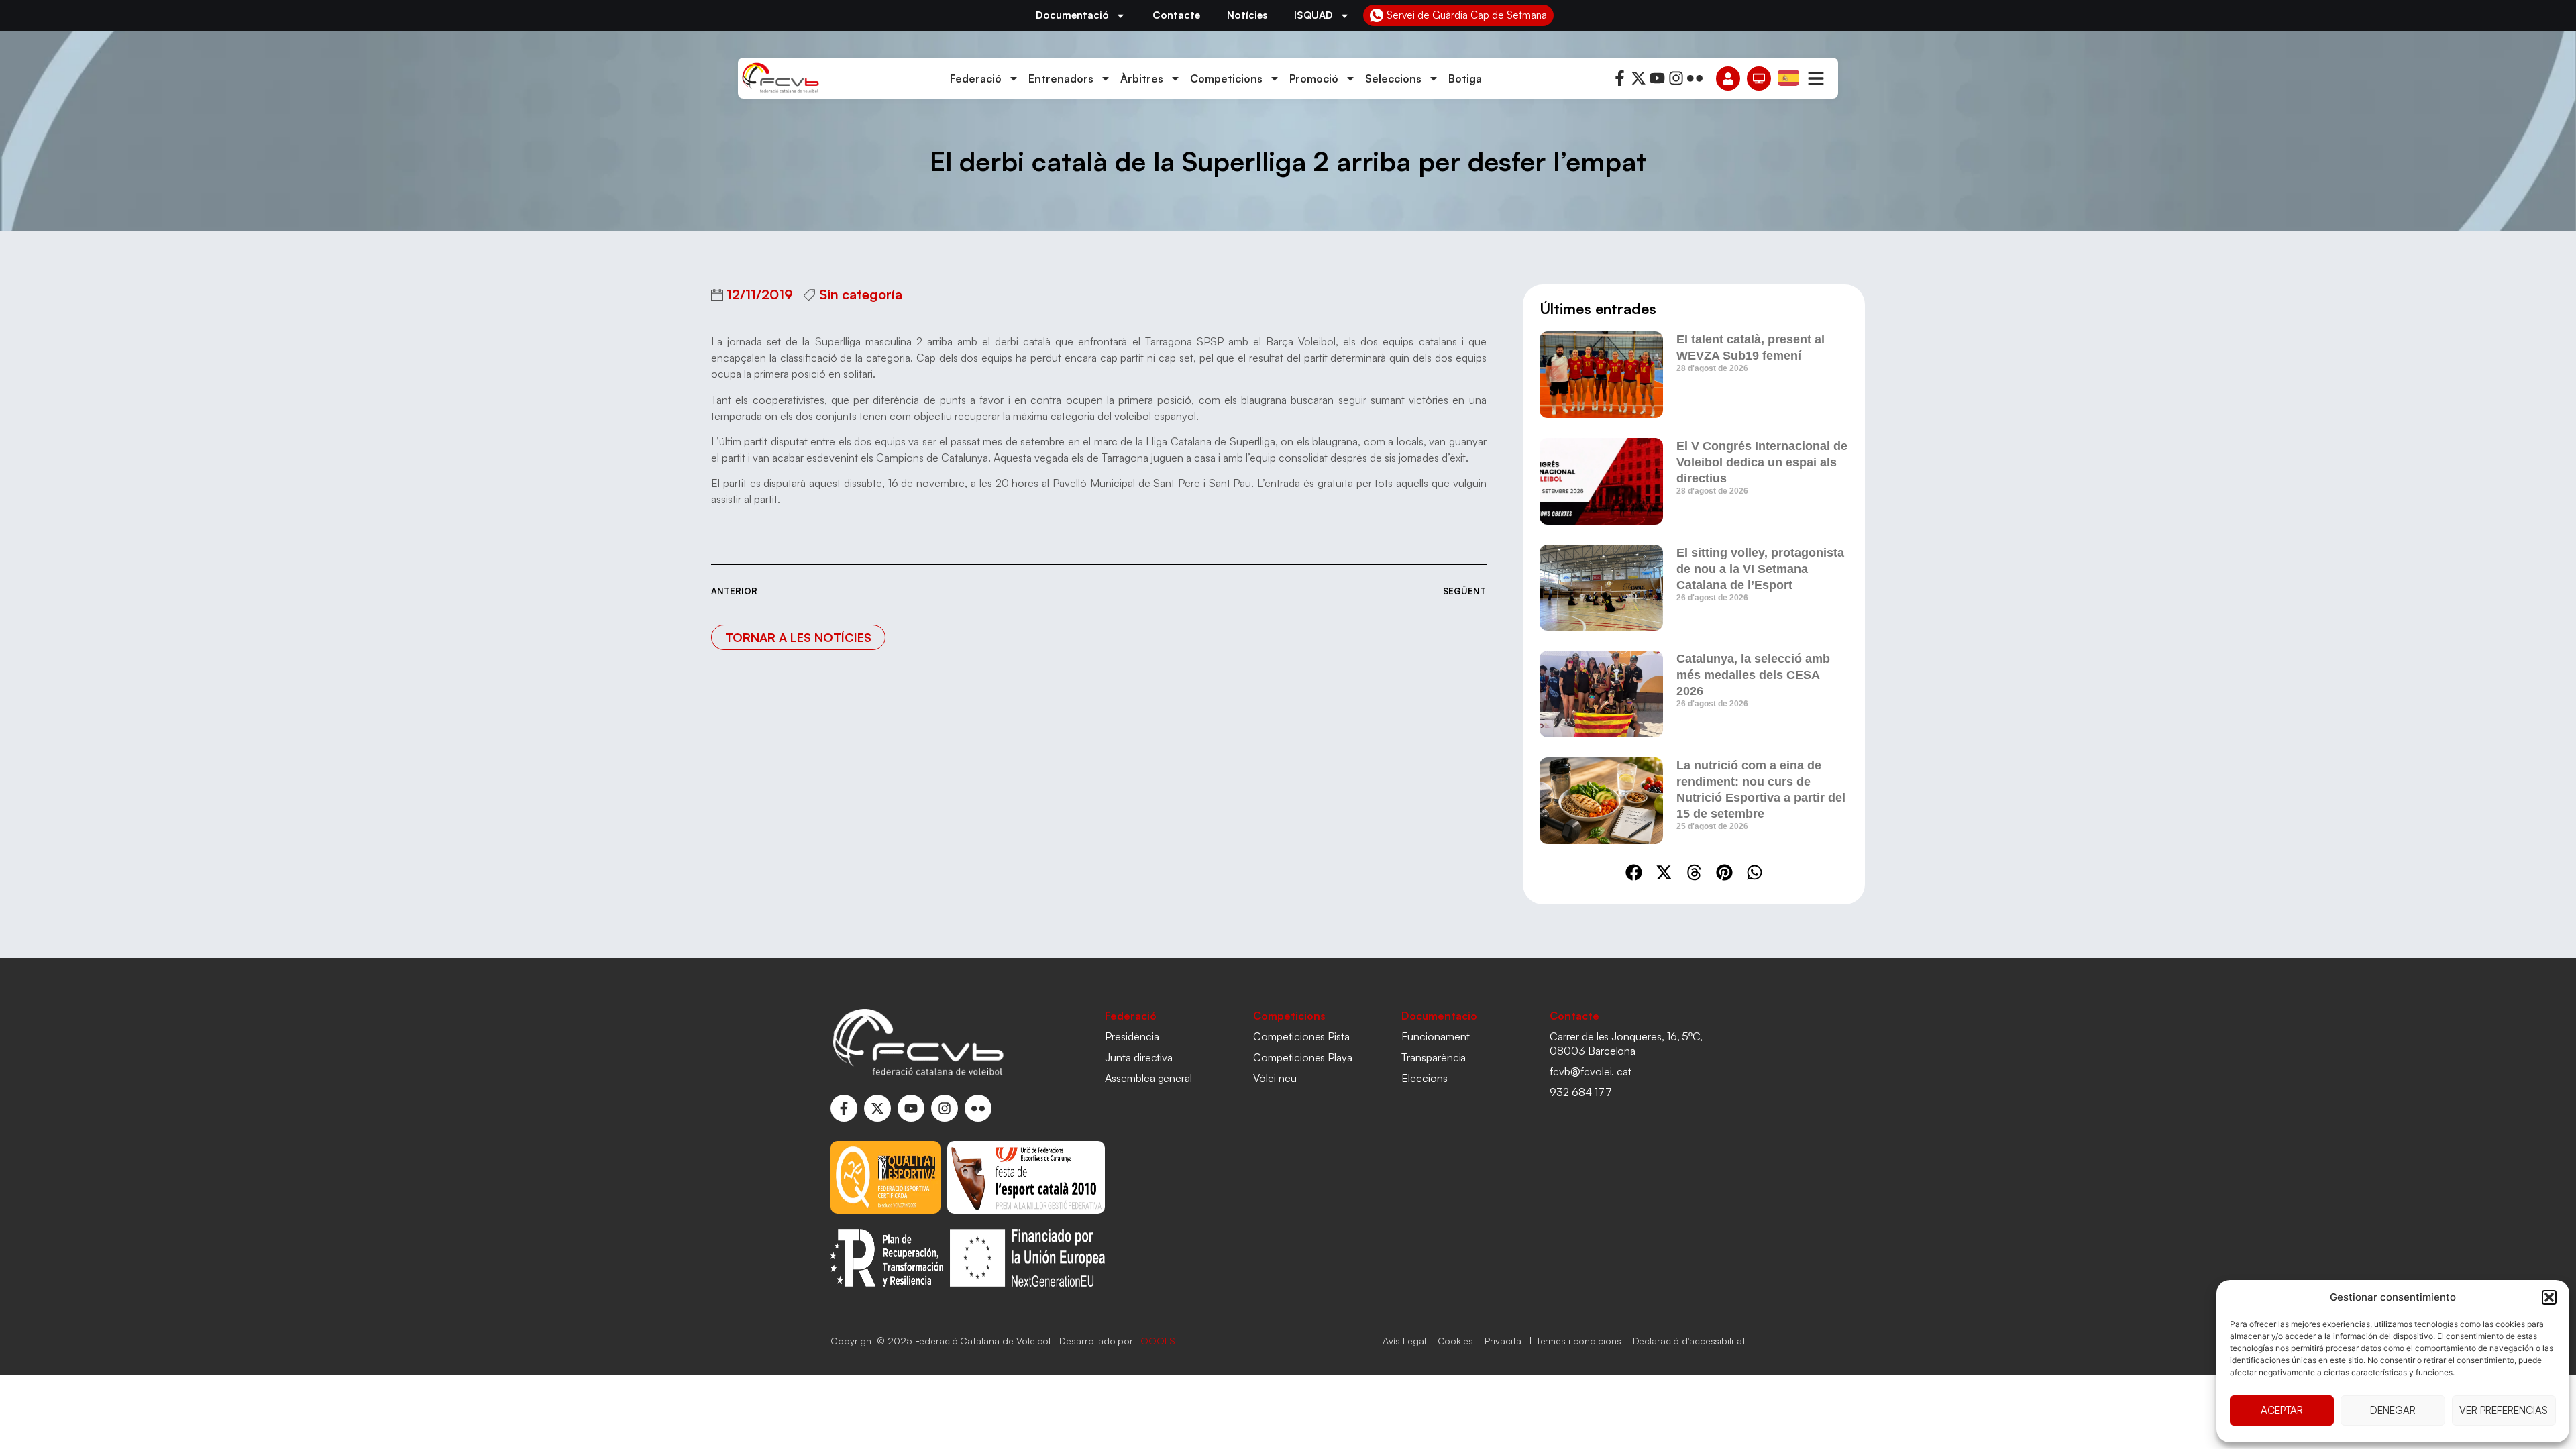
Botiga (1465, 78)
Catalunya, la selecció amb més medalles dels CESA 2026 (1753, 675)
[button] (2549, 1297)
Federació (976, 78)
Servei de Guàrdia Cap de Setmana (1467, 15)
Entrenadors (1061, 78)
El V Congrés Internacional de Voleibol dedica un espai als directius (1762, 462)
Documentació (1072, 15)
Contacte (1176, 15)
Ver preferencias (2504, 1410)
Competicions (1226, 78)
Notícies (1247, 15)
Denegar (2393, 1410)
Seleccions (1393, 78)
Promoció (1314, 78)
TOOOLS (1156, 1341)
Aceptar (2282, 1410)
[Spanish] (1789, 77)
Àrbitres (1142, 78)
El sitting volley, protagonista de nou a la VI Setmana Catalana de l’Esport (1760, 569)
